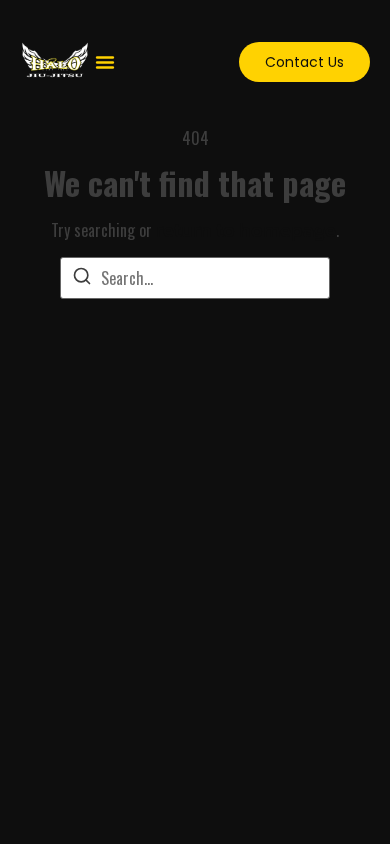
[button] (105, 62)
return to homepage (246, 230)
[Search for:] (195, 278)
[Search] (82, 278)
